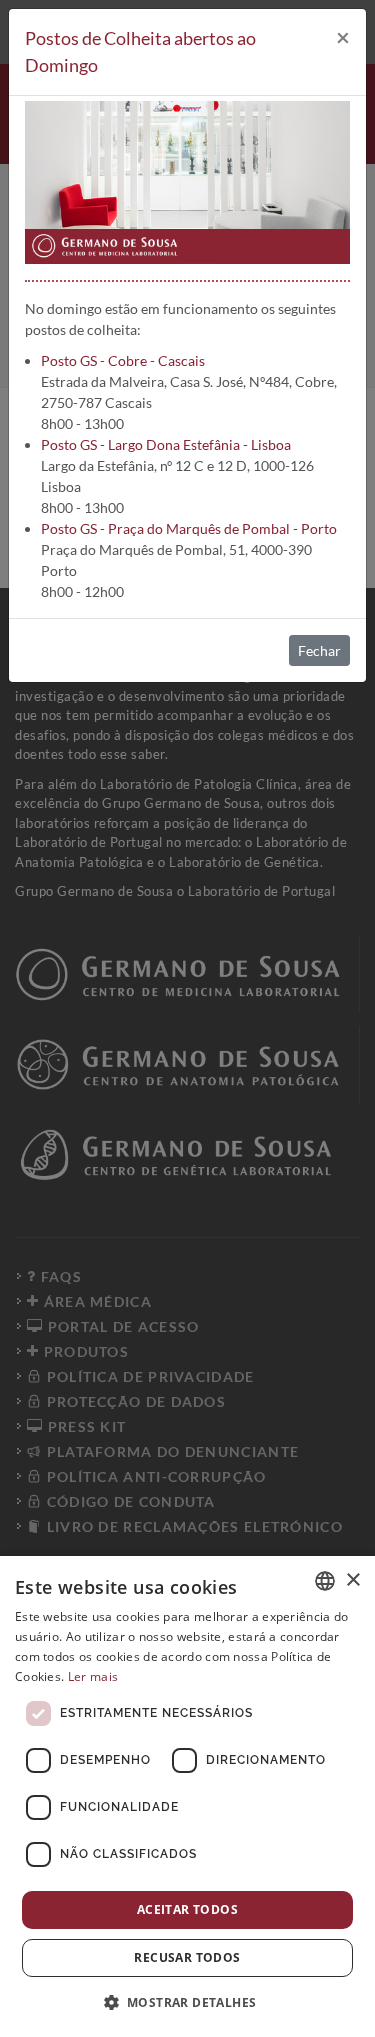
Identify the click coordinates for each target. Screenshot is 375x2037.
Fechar (319, 650)
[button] (188, 2002)
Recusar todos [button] (187, 1957)
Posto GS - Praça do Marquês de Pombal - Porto (189, 528)
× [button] (352, 1580)
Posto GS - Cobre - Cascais (123, 360)
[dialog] (187, 1796)
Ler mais (93, 1676)
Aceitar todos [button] (187, 1909)
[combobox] (325, 1581)
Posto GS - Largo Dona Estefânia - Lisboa (166, 444)
